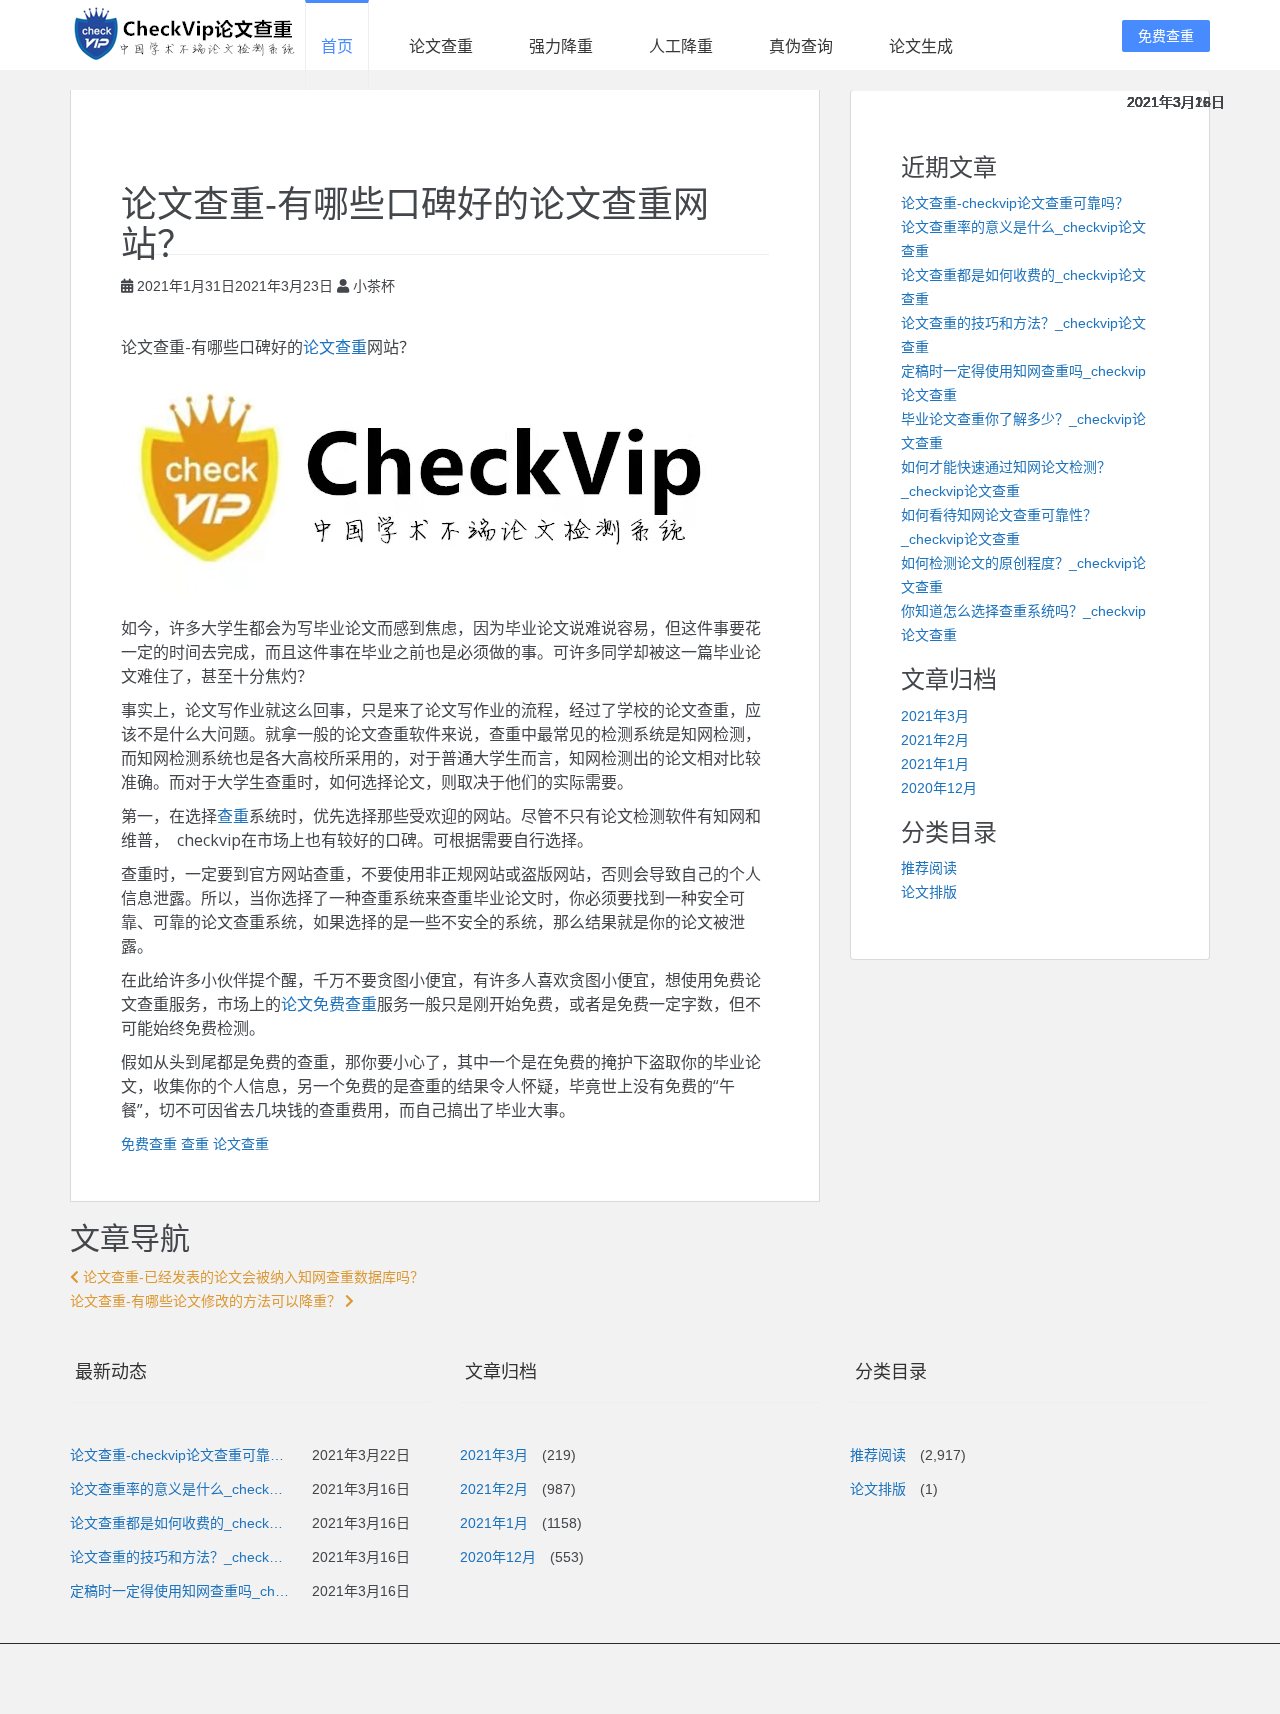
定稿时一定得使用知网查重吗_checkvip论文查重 (180, 1591)
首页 (337, 46)
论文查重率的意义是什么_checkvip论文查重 (180, 1489)
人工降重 (681, 46)
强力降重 (561, 46)
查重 (233, 816)
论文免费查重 (329, 1004)
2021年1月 (935, 764)
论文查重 (441, 46)
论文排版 (929, 892)
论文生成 (921, 46)
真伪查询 (801, 46)
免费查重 (1166, 36)
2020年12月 (939, 788)
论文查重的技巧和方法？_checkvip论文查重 (180, 1557)
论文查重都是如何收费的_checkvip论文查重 (180, 1523)
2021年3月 (935, 716)
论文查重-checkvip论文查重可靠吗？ (1015, 203)
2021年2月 (935, 740)
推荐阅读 (929, 868)
